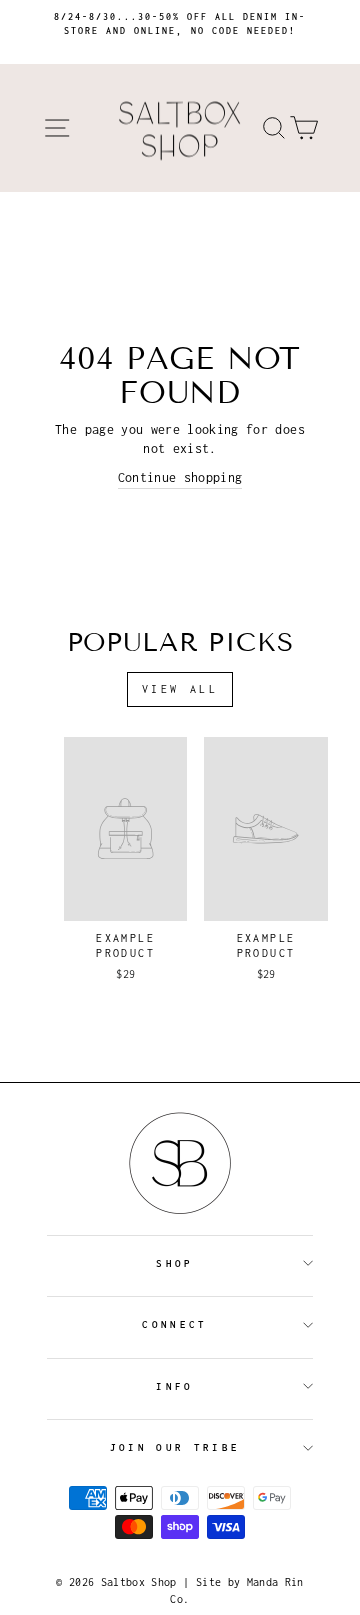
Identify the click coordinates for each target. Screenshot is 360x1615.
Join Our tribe (175, 1447)
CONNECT (174, 1324)
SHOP (174, 1263)
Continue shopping (180, 477)
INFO (174, 1386)
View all (180, 689)
